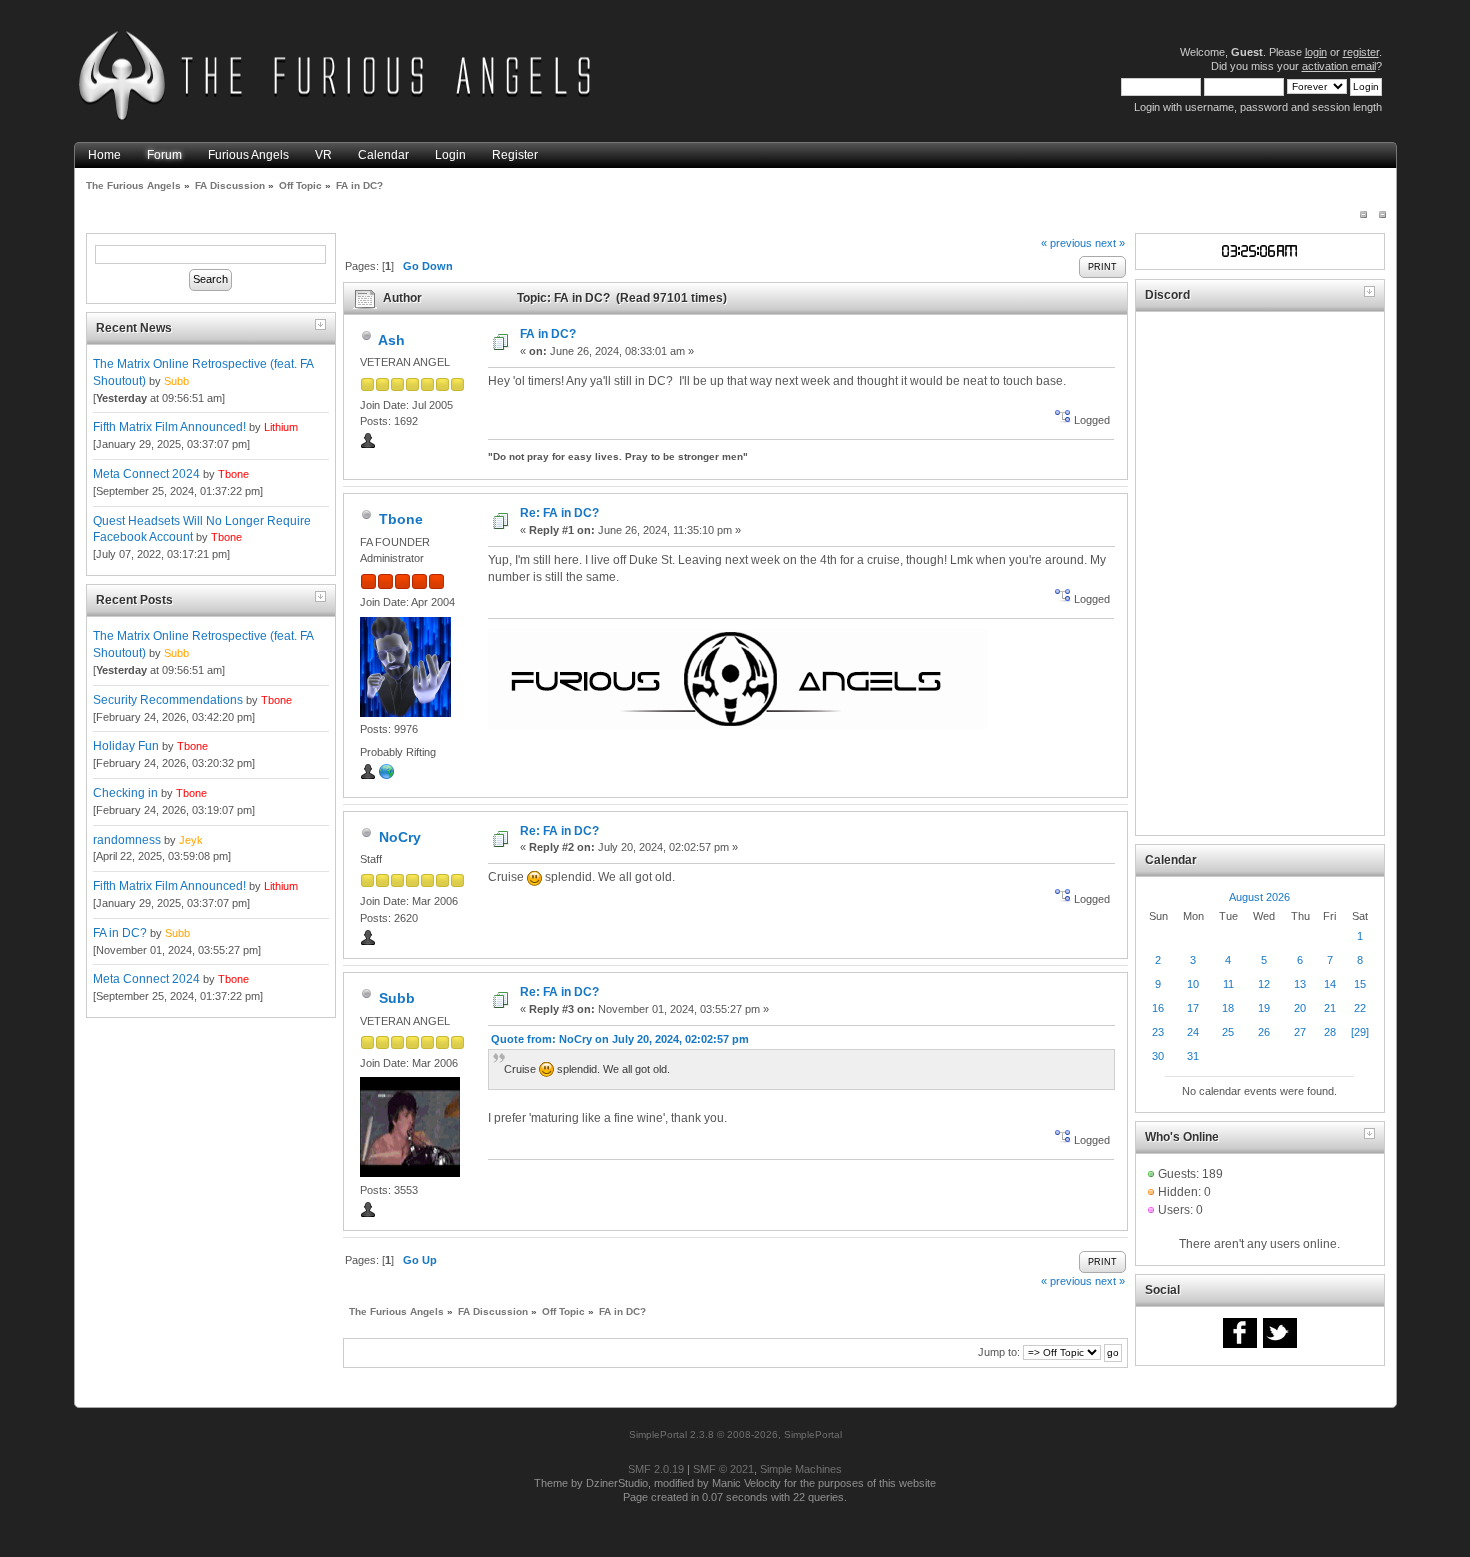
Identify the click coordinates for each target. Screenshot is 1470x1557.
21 (1330, 1008)
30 (1158, 1056)
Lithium (281, 427)
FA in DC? (120, 933)
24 (1193, 1032)
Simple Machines (801, 1469)
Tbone (233, 474)
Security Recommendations (168, 700)
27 (1300, 1032)
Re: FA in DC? (559, 513)
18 (1228, 1008)
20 (1300, 1008)
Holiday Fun (126, 746)
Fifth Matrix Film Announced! (169, 427)
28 (1330, 1032)
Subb (176, 381)
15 (1360, 984)
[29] (1360, 1032)
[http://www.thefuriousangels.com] (387, 776)
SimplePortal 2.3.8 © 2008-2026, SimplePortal (735, 1434)
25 (1228, 1032)
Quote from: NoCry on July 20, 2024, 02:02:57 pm (620, 1039)
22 (1360, 1008)
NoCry (400, 837)
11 (1228, 984)
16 (1158, 1008)
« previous (1066, 243)
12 (1264, 984)
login (1316, 52)
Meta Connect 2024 (146, 474)
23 (1158, 1032)
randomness (127, 840)
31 (1193, 1056)
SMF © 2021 (723, 1469)
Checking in (125, 793)
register (1361, 52)
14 (1330, 984)
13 (1300, 984)
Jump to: (999, 1352)
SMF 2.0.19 (656, 1469)
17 (1193, 1008)
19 (1264, 1008)
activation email (1339, 66)
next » (1110, 243)
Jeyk (191, 840)
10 (1193, 984)
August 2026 (1259, 897)
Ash (391, 340)
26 (1264, 1032)
